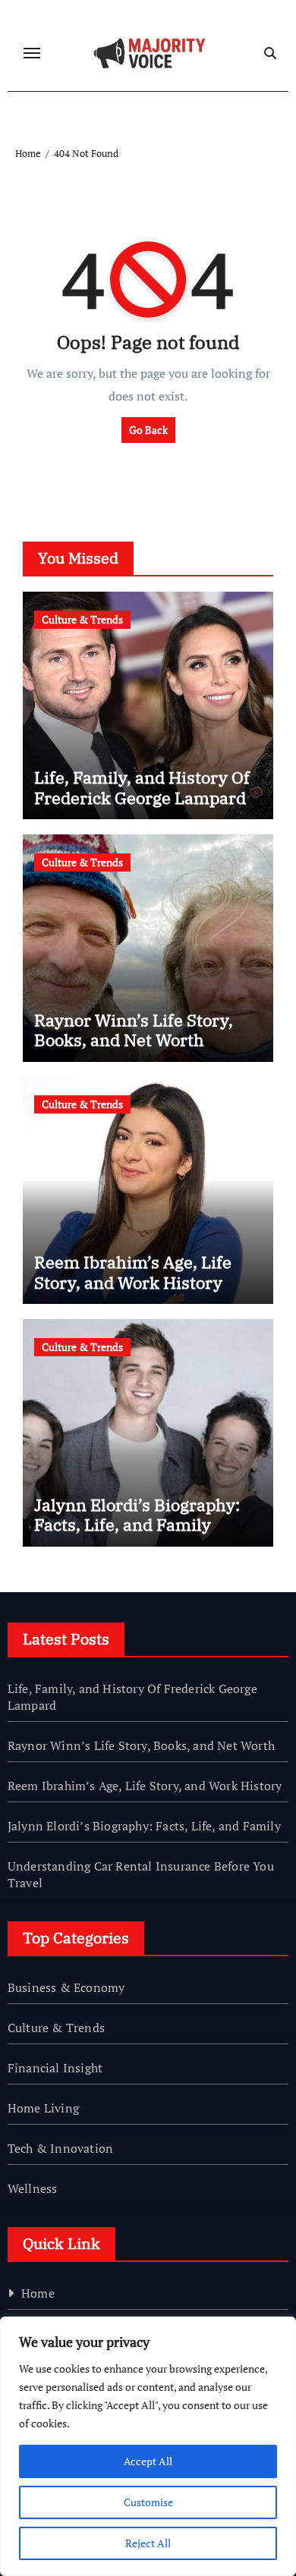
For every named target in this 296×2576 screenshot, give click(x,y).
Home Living (43, 2108)
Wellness (33, 2188)
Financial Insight (55, 2068)
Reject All (148, 2543)
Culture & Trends (82, 619)
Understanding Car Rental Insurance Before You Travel (141, 1874)
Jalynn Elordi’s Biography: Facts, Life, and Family (137, 1514)
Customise (148, 2502)
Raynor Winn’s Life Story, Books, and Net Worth (134, 1030)
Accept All (148, 2461)
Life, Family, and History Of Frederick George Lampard (142, 787)
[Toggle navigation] (32, 53)
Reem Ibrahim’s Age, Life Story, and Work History (133, 1272)
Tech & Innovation (60, 2148)
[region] (148, 2446)
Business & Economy (66, 1987)
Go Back (148, 430)
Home (38, 2293)
